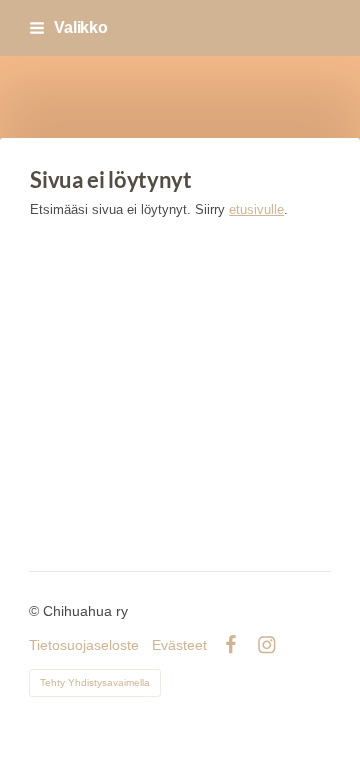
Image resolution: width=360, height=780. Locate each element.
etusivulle (256, 209)
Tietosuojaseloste (84, 645)
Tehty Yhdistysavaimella (95, 682)
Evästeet (179, 645)
